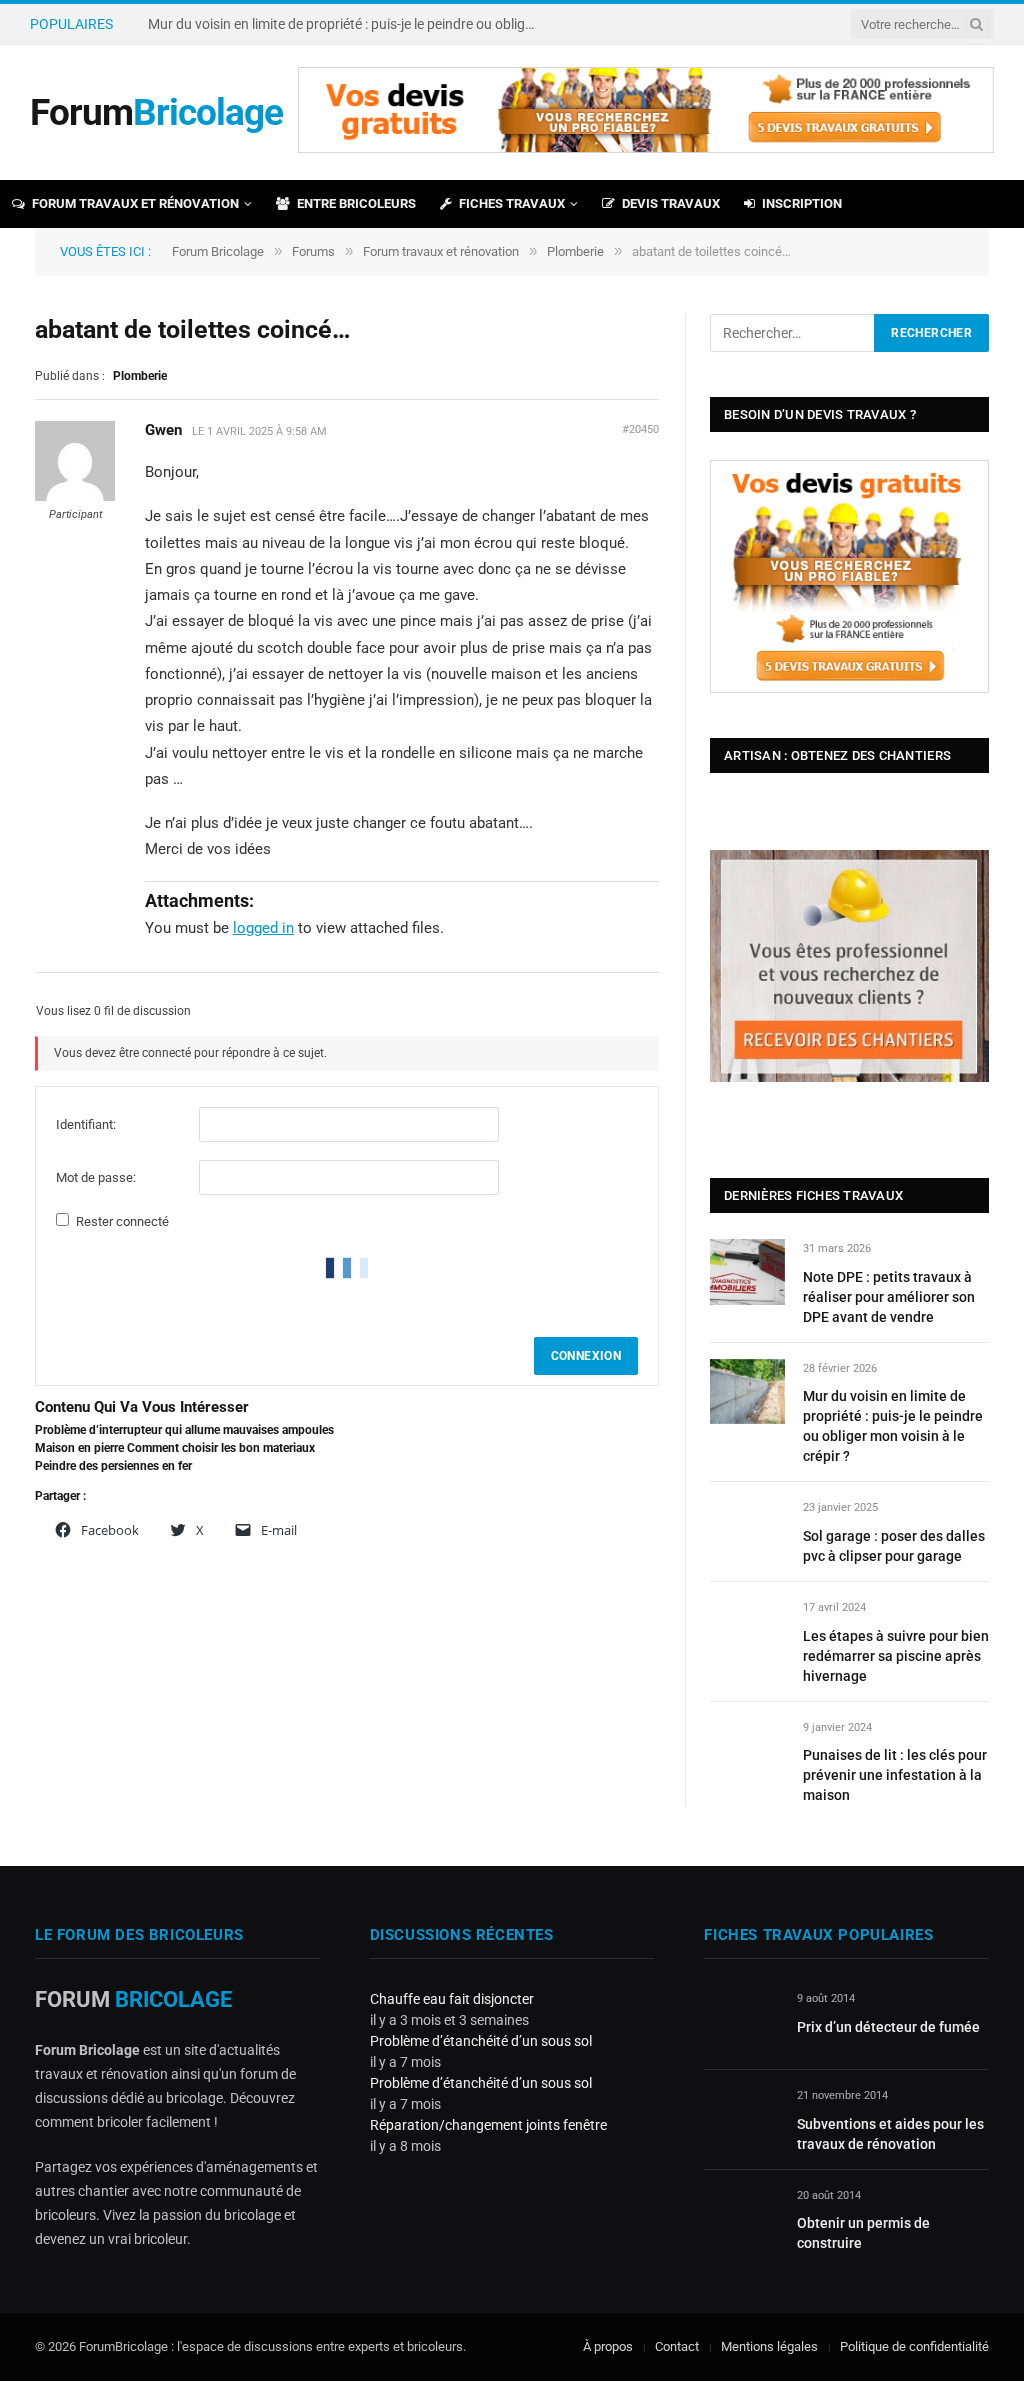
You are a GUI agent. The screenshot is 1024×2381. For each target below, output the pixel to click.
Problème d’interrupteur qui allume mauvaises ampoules (184, 1430)
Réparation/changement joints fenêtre (488, 2125)
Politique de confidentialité (914, 2346)
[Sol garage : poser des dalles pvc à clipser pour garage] (747, 1530)
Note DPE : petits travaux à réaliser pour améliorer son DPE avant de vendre (889, 1297)
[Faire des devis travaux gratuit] (646, 148)
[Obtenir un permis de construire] (741, 2218)
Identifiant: (86, 1124)
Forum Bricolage (218, 251)
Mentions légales (769, 2346)
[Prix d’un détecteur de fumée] (741, 2021)
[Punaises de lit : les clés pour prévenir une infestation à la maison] (747, 1750)
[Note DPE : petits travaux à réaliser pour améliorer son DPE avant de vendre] (747, 1271)
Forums (313, 251)
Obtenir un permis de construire (863, 2233)
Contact (677, 2346)
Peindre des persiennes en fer (113, 1466)
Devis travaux (671, 203)
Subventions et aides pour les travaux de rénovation (890, 2134)
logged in (263, 928)
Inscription (802, 203)
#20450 (640, 429)
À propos (608, 2346)
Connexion (586, 1356)
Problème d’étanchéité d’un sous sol (481, 2041)
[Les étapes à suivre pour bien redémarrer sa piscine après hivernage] (747, 1630)
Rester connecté (122, 1221)
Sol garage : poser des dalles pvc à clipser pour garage (894, 1546)
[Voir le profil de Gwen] (75, 497)
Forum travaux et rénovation (135, 203)
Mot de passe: (96, 1177)
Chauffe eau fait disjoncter (452, 1999)
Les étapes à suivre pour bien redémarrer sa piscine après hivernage (896, 1656)
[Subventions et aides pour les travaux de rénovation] (741, 2118)
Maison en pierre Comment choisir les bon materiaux (175, 1448)
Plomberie (575, 251)
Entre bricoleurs (356, 203)
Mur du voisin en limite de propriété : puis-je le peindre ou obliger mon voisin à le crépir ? (348, 24)
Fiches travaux (512, 203)
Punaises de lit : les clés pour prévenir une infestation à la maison (895, 1775)
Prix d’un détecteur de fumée (888, 2027)
